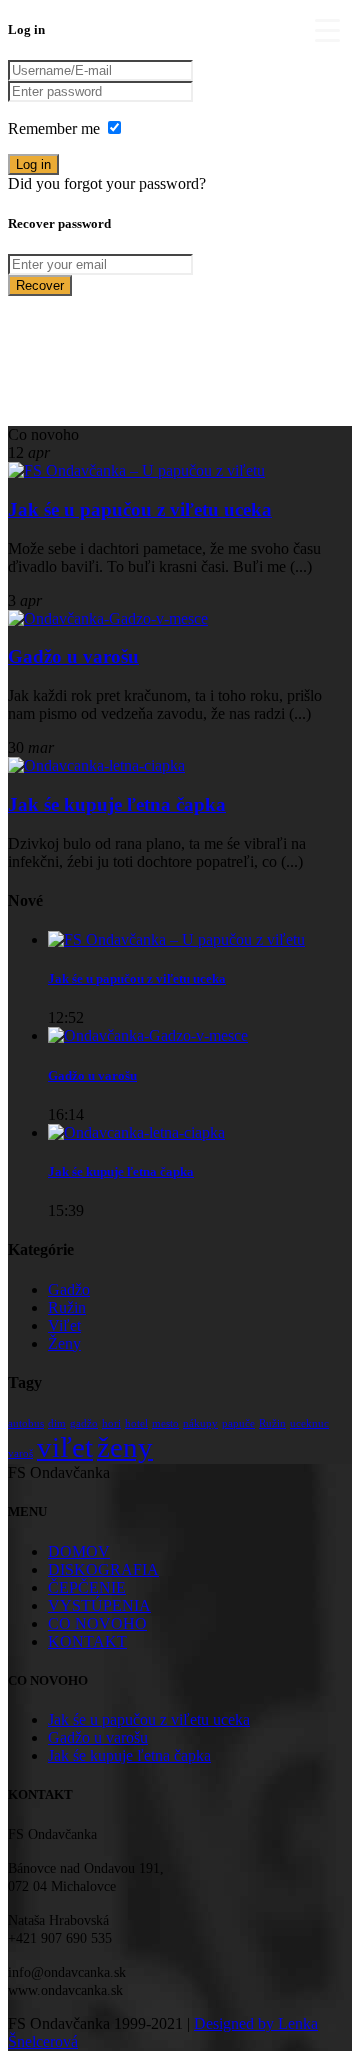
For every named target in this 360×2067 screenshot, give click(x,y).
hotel (136, 1423)
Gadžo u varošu (73, 656)
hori (111, 1423)
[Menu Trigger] (327, 30)
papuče (238, 1423)
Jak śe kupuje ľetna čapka (117, 804)
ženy (125, 1447)
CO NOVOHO (97, 1623)
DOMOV (79, 1551)
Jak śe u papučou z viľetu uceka (140, 509)
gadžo (84, 1423)
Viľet (64, 1325)
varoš (20, 1453)
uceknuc (309, 1423)
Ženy (64, 1343)
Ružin (67, 1307)
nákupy (200, 1423)
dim (57, 1423)
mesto (165, 1423)
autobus (26, 1423)
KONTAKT (87, 1641)
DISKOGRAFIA (103, 1569)
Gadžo (69, 1289)
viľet (65, 1447)
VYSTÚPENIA (99, 1605)
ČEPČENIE (87, 1587)
